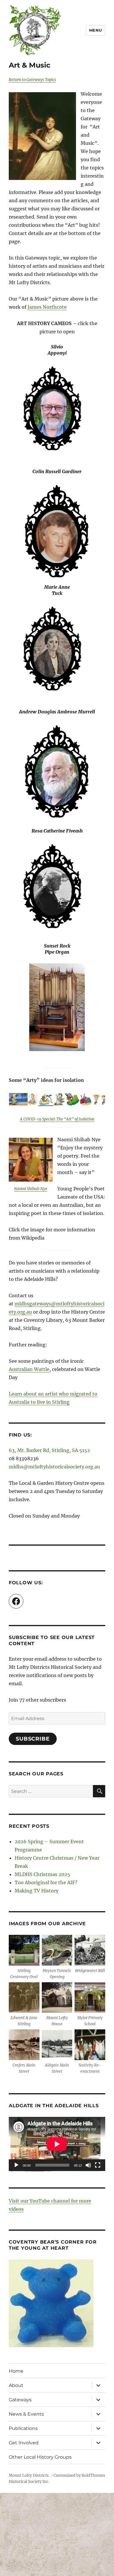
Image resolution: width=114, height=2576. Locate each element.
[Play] (16, 2165)
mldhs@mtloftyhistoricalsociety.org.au (54, 1467)
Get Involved (24, 2443)
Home (16, 2371)
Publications (23, 2428)
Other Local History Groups (40, 2457)
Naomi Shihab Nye (31, 1189)
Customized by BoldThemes (79, 2475)
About (16, 2385)
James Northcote (47, 307)
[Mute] (88, 2165)
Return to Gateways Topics (32, 80)
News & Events (26, 2414)
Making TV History (37, 1891)
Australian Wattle (29, 1369)
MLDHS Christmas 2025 (42, 1874)
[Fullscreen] (98, 2165)
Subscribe (33, 1739)
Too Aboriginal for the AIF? (46, 1882)
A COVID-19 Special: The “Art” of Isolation (57, 1119)
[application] (57, 2144)
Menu (96, 30)
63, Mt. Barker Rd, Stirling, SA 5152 (49, 1450)
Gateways (20, 2400)
